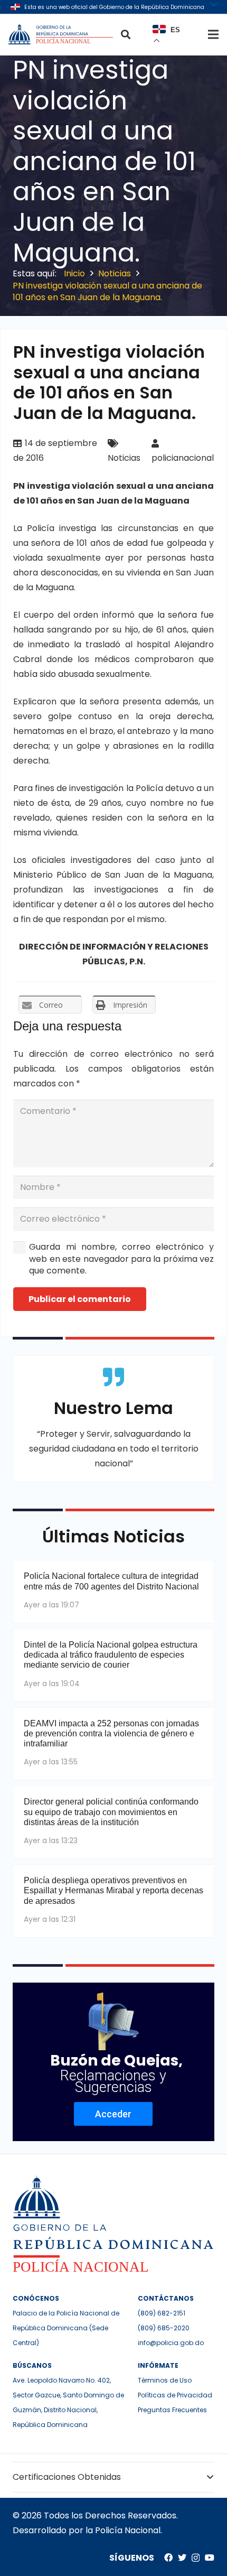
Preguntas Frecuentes (172, 2410)
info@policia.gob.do (171, 2343)
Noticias (124, 458)
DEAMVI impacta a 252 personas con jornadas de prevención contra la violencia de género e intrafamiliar (111, 1733)
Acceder (113, 2114)
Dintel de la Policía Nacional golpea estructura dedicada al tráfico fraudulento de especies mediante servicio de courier (111, 1655)
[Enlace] (62, 34)
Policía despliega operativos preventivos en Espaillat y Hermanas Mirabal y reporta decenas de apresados (113, 1890)
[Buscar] (126, 34)
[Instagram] (196, 2558)
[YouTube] (210, 2558)
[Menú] (213, 34)
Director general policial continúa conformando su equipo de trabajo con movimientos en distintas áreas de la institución (111, 1812)
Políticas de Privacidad (175, 2395)
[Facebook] (168, 2558)
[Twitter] (182, 2558)
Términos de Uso (165, 2380)
